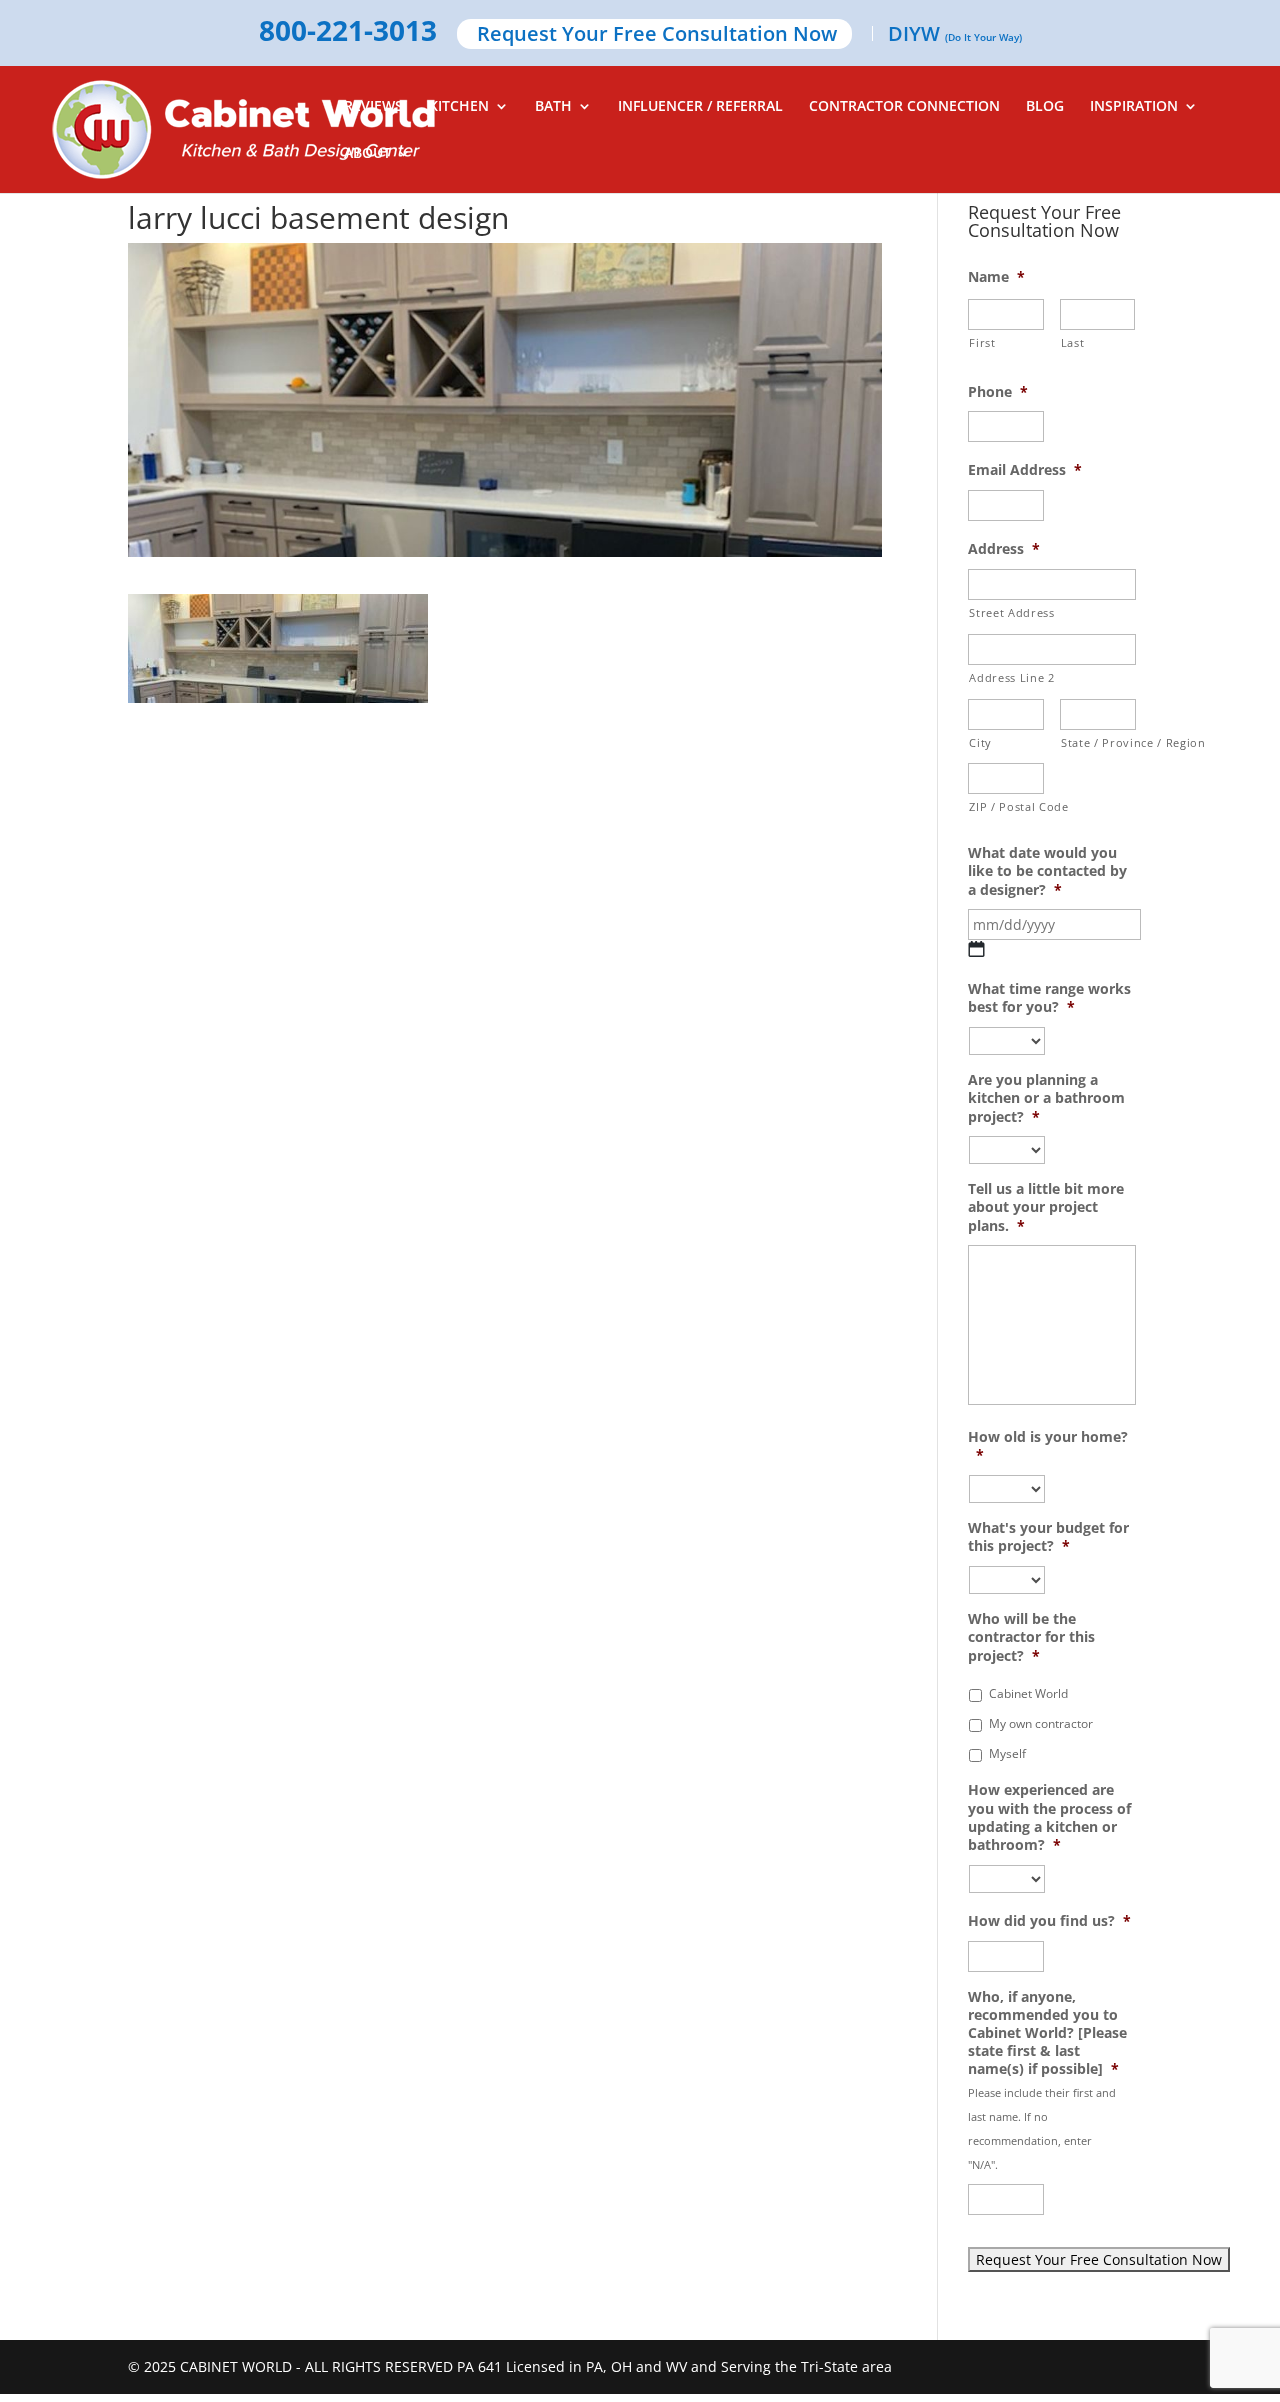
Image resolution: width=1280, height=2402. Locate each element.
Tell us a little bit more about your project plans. (1046, 1207)
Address (1004, 549)
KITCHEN (459, 107)
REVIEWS (373, 107)
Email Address (1025, 470)
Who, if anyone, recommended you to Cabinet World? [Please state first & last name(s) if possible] (1047, 2033)
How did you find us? (1049, 1921)
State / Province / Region (1098, 742)
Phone (998, 392)
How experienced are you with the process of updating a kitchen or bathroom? (1049, 1817)
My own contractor (1041, 1723)
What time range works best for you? (1049, 998)
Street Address (1011, 612)
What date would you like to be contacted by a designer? (1047, 871)
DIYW (955, 35)
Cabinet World (1028, 1693)
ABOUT (367, 154)
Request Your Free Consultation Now (657, 35)
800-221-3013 (348, 32)
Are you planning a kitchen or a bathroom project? (1046, 1098)
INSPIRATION (1134, 107)
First (982, 342)
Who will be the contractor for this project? (1031, 1637)
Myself (1007, 1753)
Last (1073, 342)
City (980, 742)
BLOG (1045, 107)
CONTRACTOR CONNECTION (904, 107)
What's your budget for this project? (1048, 1537)
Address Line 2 (1011, 677)
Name (996, 277)
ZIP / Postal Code (1006, 806)
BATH (553, 107)
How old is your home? (1048, 1446)
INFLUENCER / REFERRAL (700, 107)
